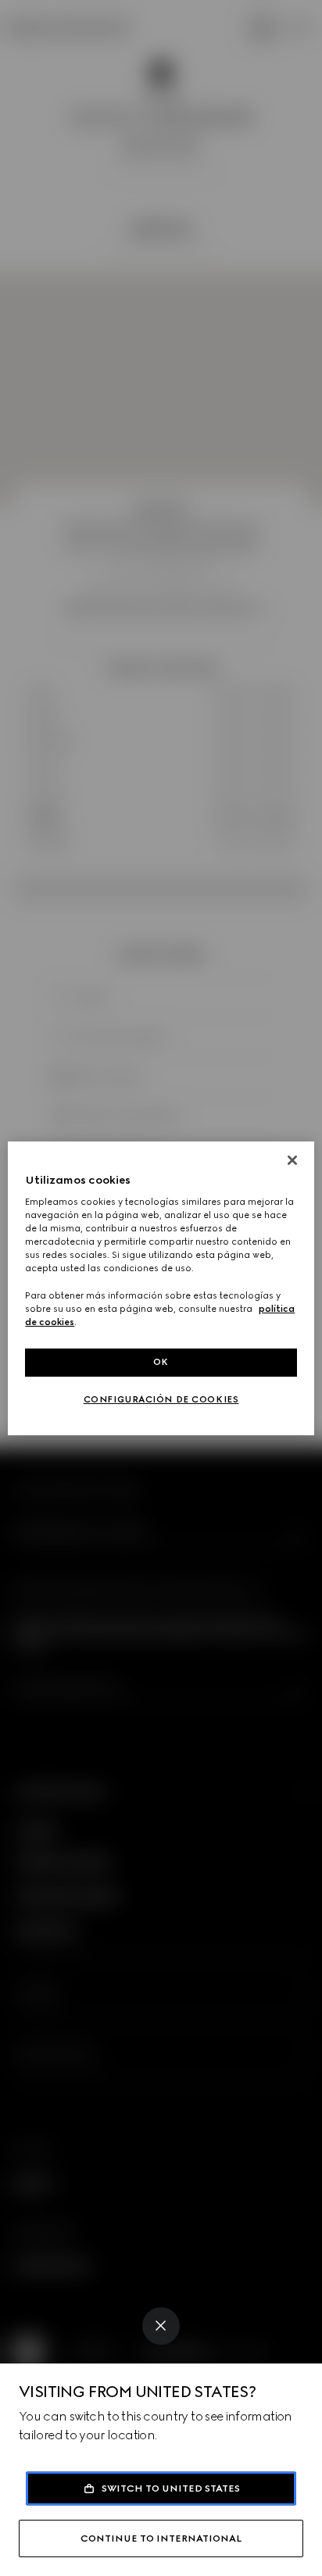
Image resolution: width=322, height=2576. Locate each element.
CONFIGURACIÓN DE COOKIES (161, 1399)
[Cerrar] (292, 1159)
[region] (161, 1288)
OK (161, 1362)
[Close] (161, 2326)
